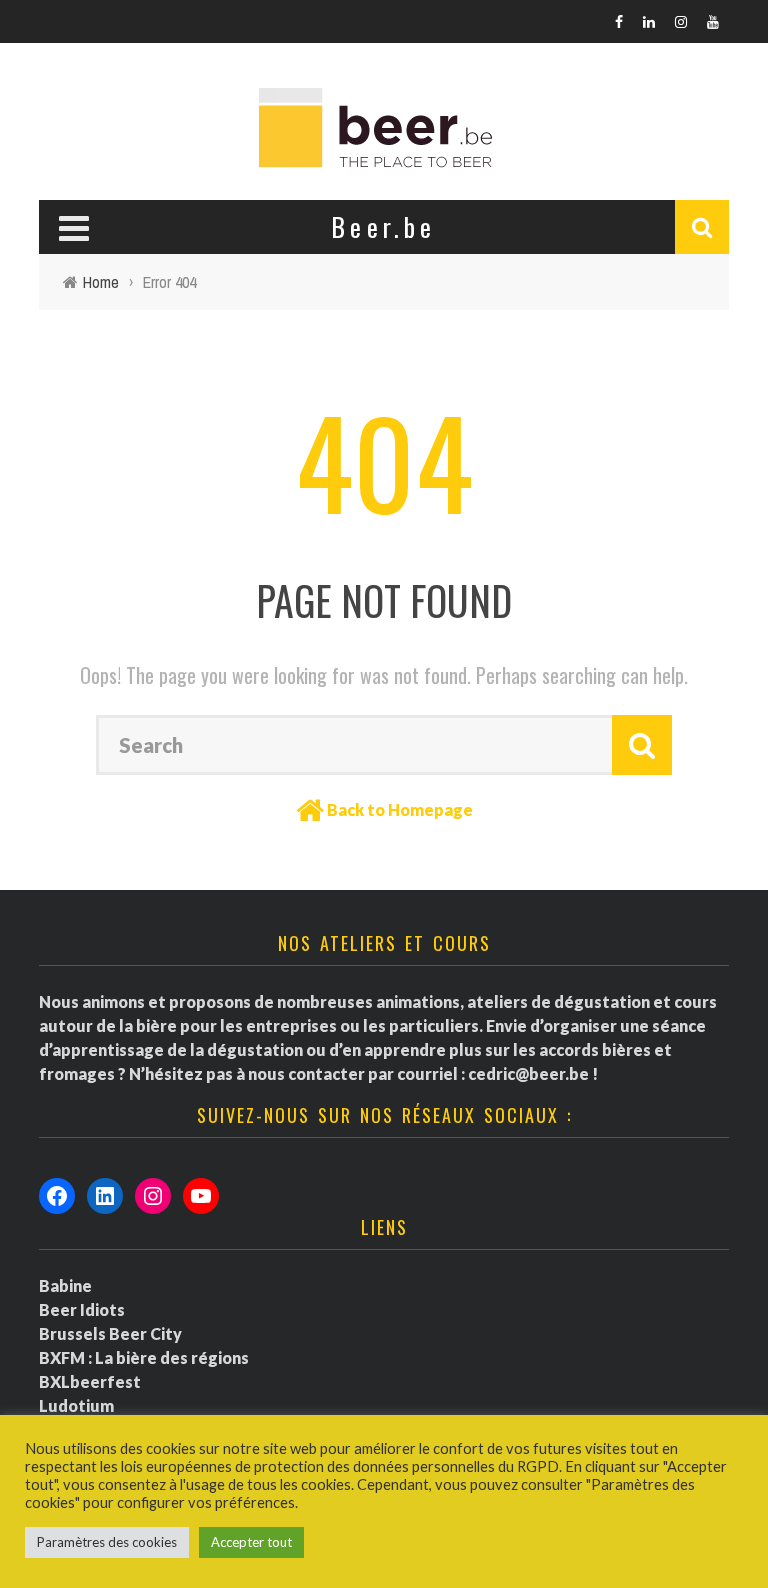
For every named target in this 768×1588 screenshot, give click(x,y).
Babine (65, 1285)
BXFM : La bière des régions (144, 1357)
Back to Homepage (400, 809)
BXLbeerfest (90, 1381)
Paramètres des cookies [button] (107, 1542)
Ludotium (76, 1405)
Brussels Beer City (110, 1333)
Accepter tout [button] (251, 1542)
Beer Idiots (82, 1309)
